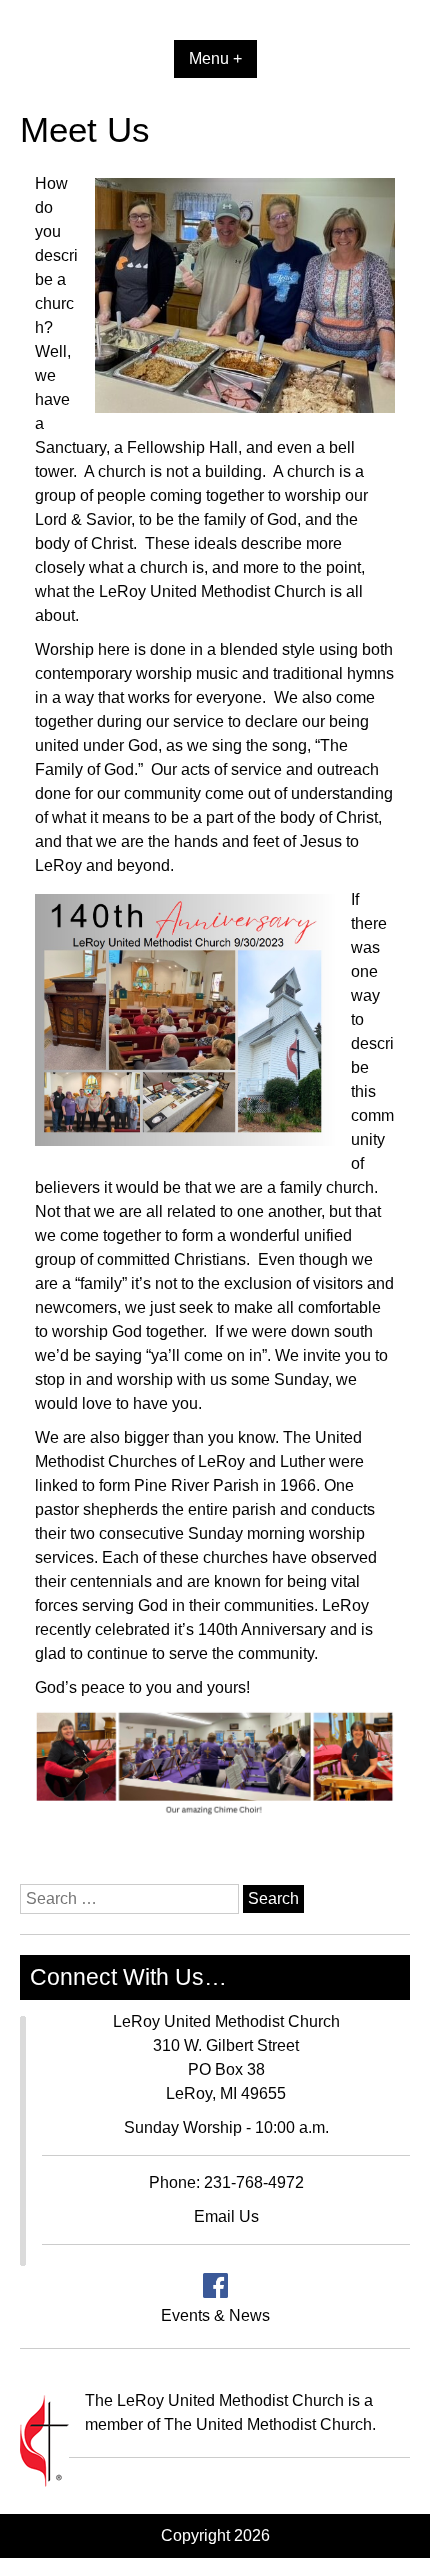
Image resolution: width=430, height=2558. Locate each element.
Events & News (215, 2315)
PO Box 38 (226, 2069)
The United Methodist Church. (270, 2424)
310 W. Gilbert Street (226, 2045)
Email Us (226, 2216)
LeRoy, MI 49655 (226, 2093)
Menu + (215, 58)
